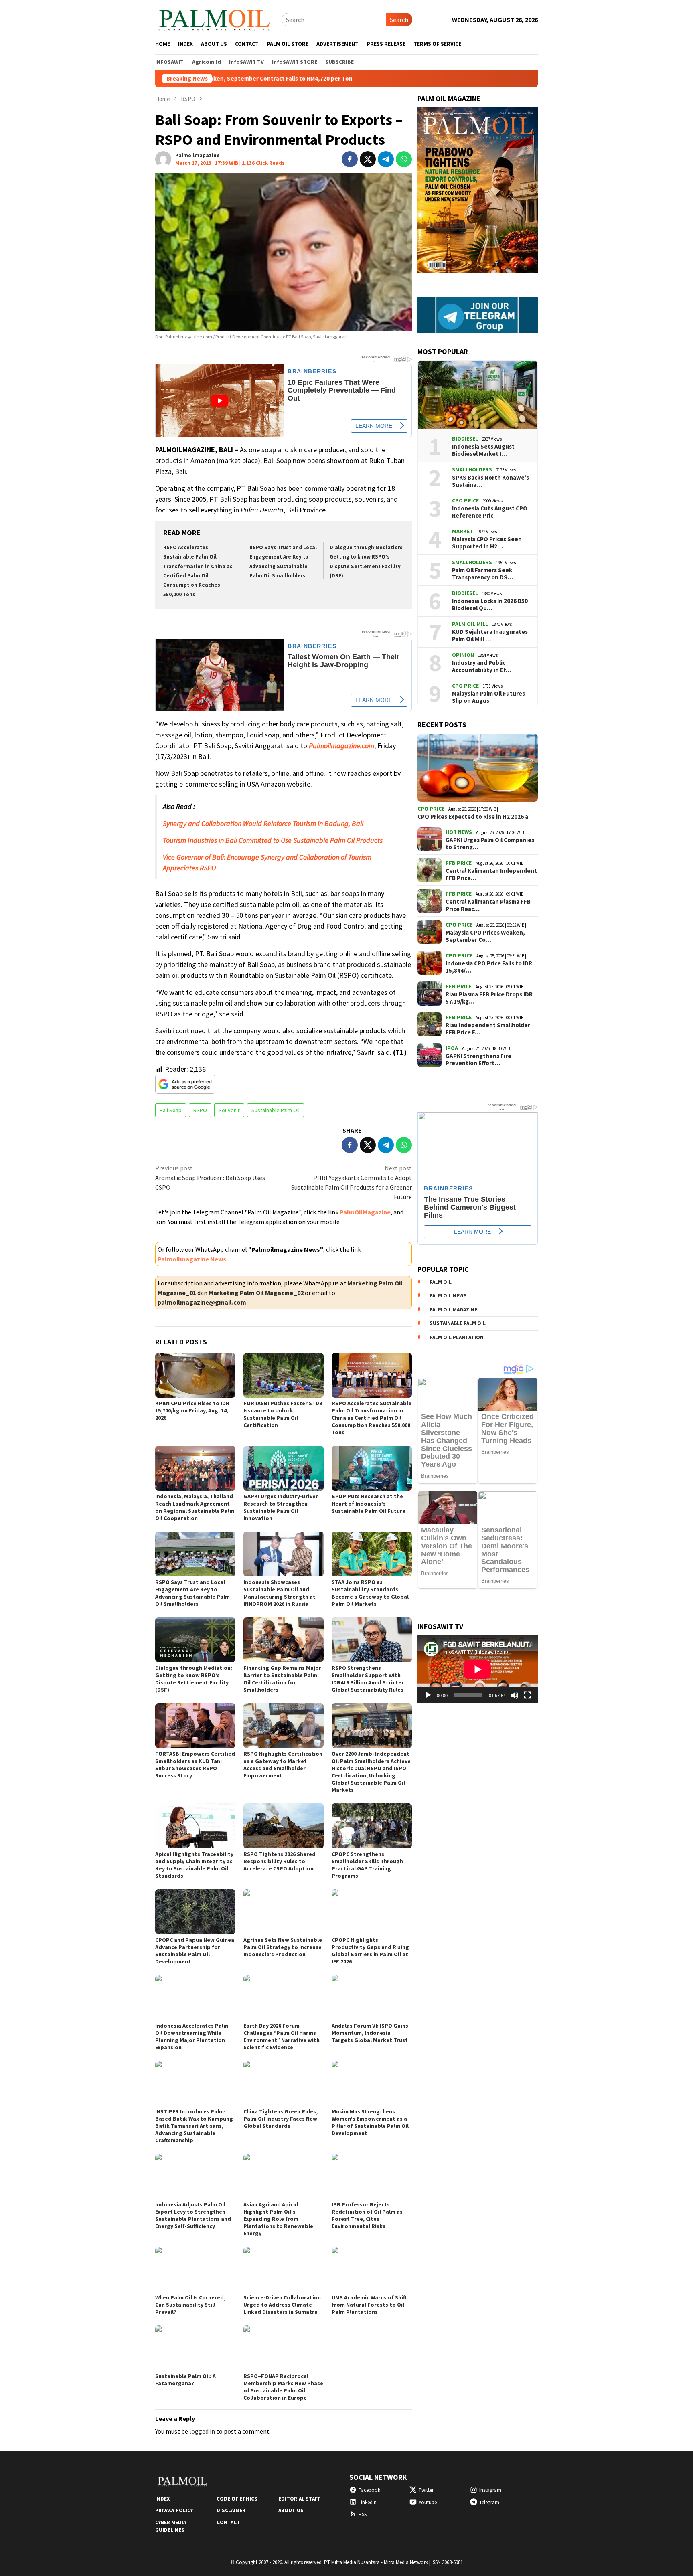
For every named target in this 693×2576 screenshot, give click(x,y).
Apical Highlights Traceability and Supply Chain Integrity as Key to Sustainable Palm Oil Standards (194, 1865)
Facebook (369, 2490)
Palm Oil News (448, 1296)
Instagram (490, 2490)
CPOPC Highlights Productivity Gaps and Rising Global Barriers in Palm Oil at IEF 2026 (370, 1951)
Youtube (428, 2502)
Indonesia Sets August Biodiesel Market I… (483, 450)
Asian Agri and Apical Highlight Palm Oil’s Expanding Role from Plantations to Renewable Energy (278, 2219)
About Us (291, 2510)
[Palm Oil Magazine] (214, 19)
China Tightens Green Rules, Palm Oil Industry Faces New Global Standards (281, 2119)
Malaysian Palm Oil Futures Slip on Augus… (488, 697)
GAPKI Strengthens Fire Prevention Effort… (478, 1060)
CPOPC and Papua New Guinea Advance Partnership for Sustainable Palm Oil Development (195, 1951)
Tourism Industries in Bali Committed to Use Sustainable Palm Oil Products (273, 840)
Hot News (459, 832)
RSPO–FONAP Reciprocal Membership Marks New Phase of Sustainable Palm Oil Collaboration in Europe (283, 2387)
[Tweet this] (368, 159)
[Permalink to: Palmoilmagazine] (163, 158)
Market (463, 531)
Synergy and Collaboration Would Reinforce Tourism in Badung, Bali (263, 823)
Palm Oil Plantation (457, 1337)
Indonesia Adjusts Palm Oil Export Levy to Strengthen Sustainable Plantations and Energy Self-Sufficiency (193, 2215)
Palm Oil (441, 1282)
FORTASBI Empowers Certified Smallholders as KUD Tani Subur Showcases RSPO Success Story (195, 1765)
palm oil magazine (453, 1310)
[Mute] (515, 1695)
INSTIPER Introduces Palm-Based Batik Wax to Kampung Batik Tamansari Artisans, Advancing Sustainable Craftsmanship (194, 2126)
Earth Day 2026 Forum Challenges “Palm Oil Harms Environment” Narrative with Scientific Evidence (282, 2036)
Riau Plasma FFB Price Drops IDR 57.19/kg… (489, 998)
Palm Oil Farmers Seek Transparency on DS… (482, 574)
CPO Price (465, 500)
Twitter (426, 2490)
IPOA (452, 1048)
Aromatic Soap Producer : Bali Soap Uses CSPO (210, 1178)
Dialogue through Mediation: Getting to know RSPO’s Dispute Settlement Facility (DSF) (194, 1679)
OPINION (463, 655)
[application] (478, 1669)
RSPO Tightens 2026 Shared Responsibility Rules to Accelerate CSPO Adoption (280, 1861)
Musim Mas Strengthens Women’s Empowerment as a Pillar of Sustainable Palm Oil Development (370, 2122)
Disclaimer (231, 2510)
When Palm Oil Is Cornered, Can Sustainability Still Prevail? (190, 2305)
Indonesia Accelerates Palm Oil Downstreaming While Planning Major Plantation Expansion (192, 2036)
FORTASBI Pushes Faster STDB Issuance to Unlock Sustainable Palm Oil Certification (283, 1414)
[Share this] (350, 159)
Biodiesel (465, 439)
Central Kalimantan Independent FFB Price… (491, 874)
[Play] (428, 1695)
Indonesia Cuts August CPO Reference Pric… (490, 512)
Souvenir (229, 1110)
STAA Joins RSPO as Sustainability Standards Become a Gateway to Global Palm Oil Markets (370, 1593)
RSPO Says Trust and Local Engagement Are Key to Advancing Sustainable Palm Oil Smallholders (192, 1593)
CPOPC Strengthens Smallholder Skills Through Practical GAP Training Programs (367, 1865)
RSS (363, 2514)
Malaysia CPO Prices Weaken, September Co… (485, 936)
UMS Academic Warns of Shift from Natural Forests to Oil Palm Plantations (369, 2305)
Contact (228, 2522)
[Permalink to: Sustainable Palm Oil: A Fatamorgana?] (195, 2348)
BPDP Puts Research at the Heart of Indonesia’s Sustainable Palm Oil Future (369, 1504)
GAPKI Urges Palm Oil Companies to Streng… (490, 844)
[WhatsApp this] (404, 159)
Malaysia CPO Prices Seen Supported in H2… (487, 543)
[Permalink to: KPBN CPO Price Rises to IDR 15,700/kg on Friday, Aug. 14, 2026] (195, 1375)
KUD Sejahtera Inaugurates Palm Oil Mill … (490, 635)
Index (162, 2499)
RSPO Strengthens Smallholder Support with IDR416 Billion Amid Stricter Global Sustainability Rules (368, 1679)
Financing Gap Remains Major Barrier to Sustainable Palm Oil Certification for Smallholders (282, 1679)
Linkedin (368, 2502)
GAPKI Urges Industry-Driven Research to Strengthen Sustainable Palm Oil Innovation (281, 1507)
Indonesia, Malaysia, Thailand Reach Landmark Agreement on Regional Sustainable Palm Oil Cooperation (195, 1507)
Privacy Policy (174, 2510)
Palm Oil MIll (470, 624)
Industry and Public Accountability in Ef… (482, 666)
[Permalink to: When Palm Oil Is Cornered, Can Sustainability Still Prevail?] (195, 2269)
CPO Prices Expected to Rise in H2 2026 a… (476, 817)
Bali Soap (171, 1110)
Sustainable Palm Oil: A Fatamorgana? (185, 2380)
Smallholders (472, 469)
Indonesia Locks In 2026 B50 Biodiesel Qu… (490, 605)
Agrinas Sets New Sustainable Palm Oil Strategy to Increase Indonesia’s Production (283, 1947)
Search (399, 20)
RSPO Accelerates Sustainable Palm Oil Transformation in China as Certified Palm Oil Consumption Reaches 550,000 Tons (372, 1418)
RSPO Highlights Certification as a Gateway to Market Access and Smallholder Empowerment (283, 1765)
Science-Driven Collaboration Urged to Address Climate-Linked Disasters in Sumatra (282, 2305)
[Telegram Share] (386, 159)
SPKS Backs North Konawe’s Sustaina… (490, 481)
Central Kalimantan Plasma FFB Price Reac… (488, 905)
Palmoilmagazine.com (341, 746)
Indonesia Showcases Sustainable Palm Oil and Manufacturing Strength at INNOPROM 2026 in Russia (280, 1593)
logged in (202, 2431)
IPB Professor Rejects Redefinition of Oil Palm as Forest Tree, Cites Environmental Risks (367, 2215)
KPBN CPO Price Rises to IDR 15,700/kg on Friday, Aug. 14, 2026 (192, 1410)
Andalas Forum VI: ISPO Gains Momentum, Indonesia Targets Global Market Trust (370, 2033)
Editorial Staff (299, 2499)
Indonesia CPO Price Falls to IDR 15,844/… (489, 967)
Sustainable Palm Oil (276, 1110)
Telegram (489, 2502)
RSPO (200, 1110)
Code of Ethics (237, 2499)
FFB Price (459, 863)
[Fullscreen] (527, 1695)
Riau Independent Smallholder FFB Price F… (488, 1029)
